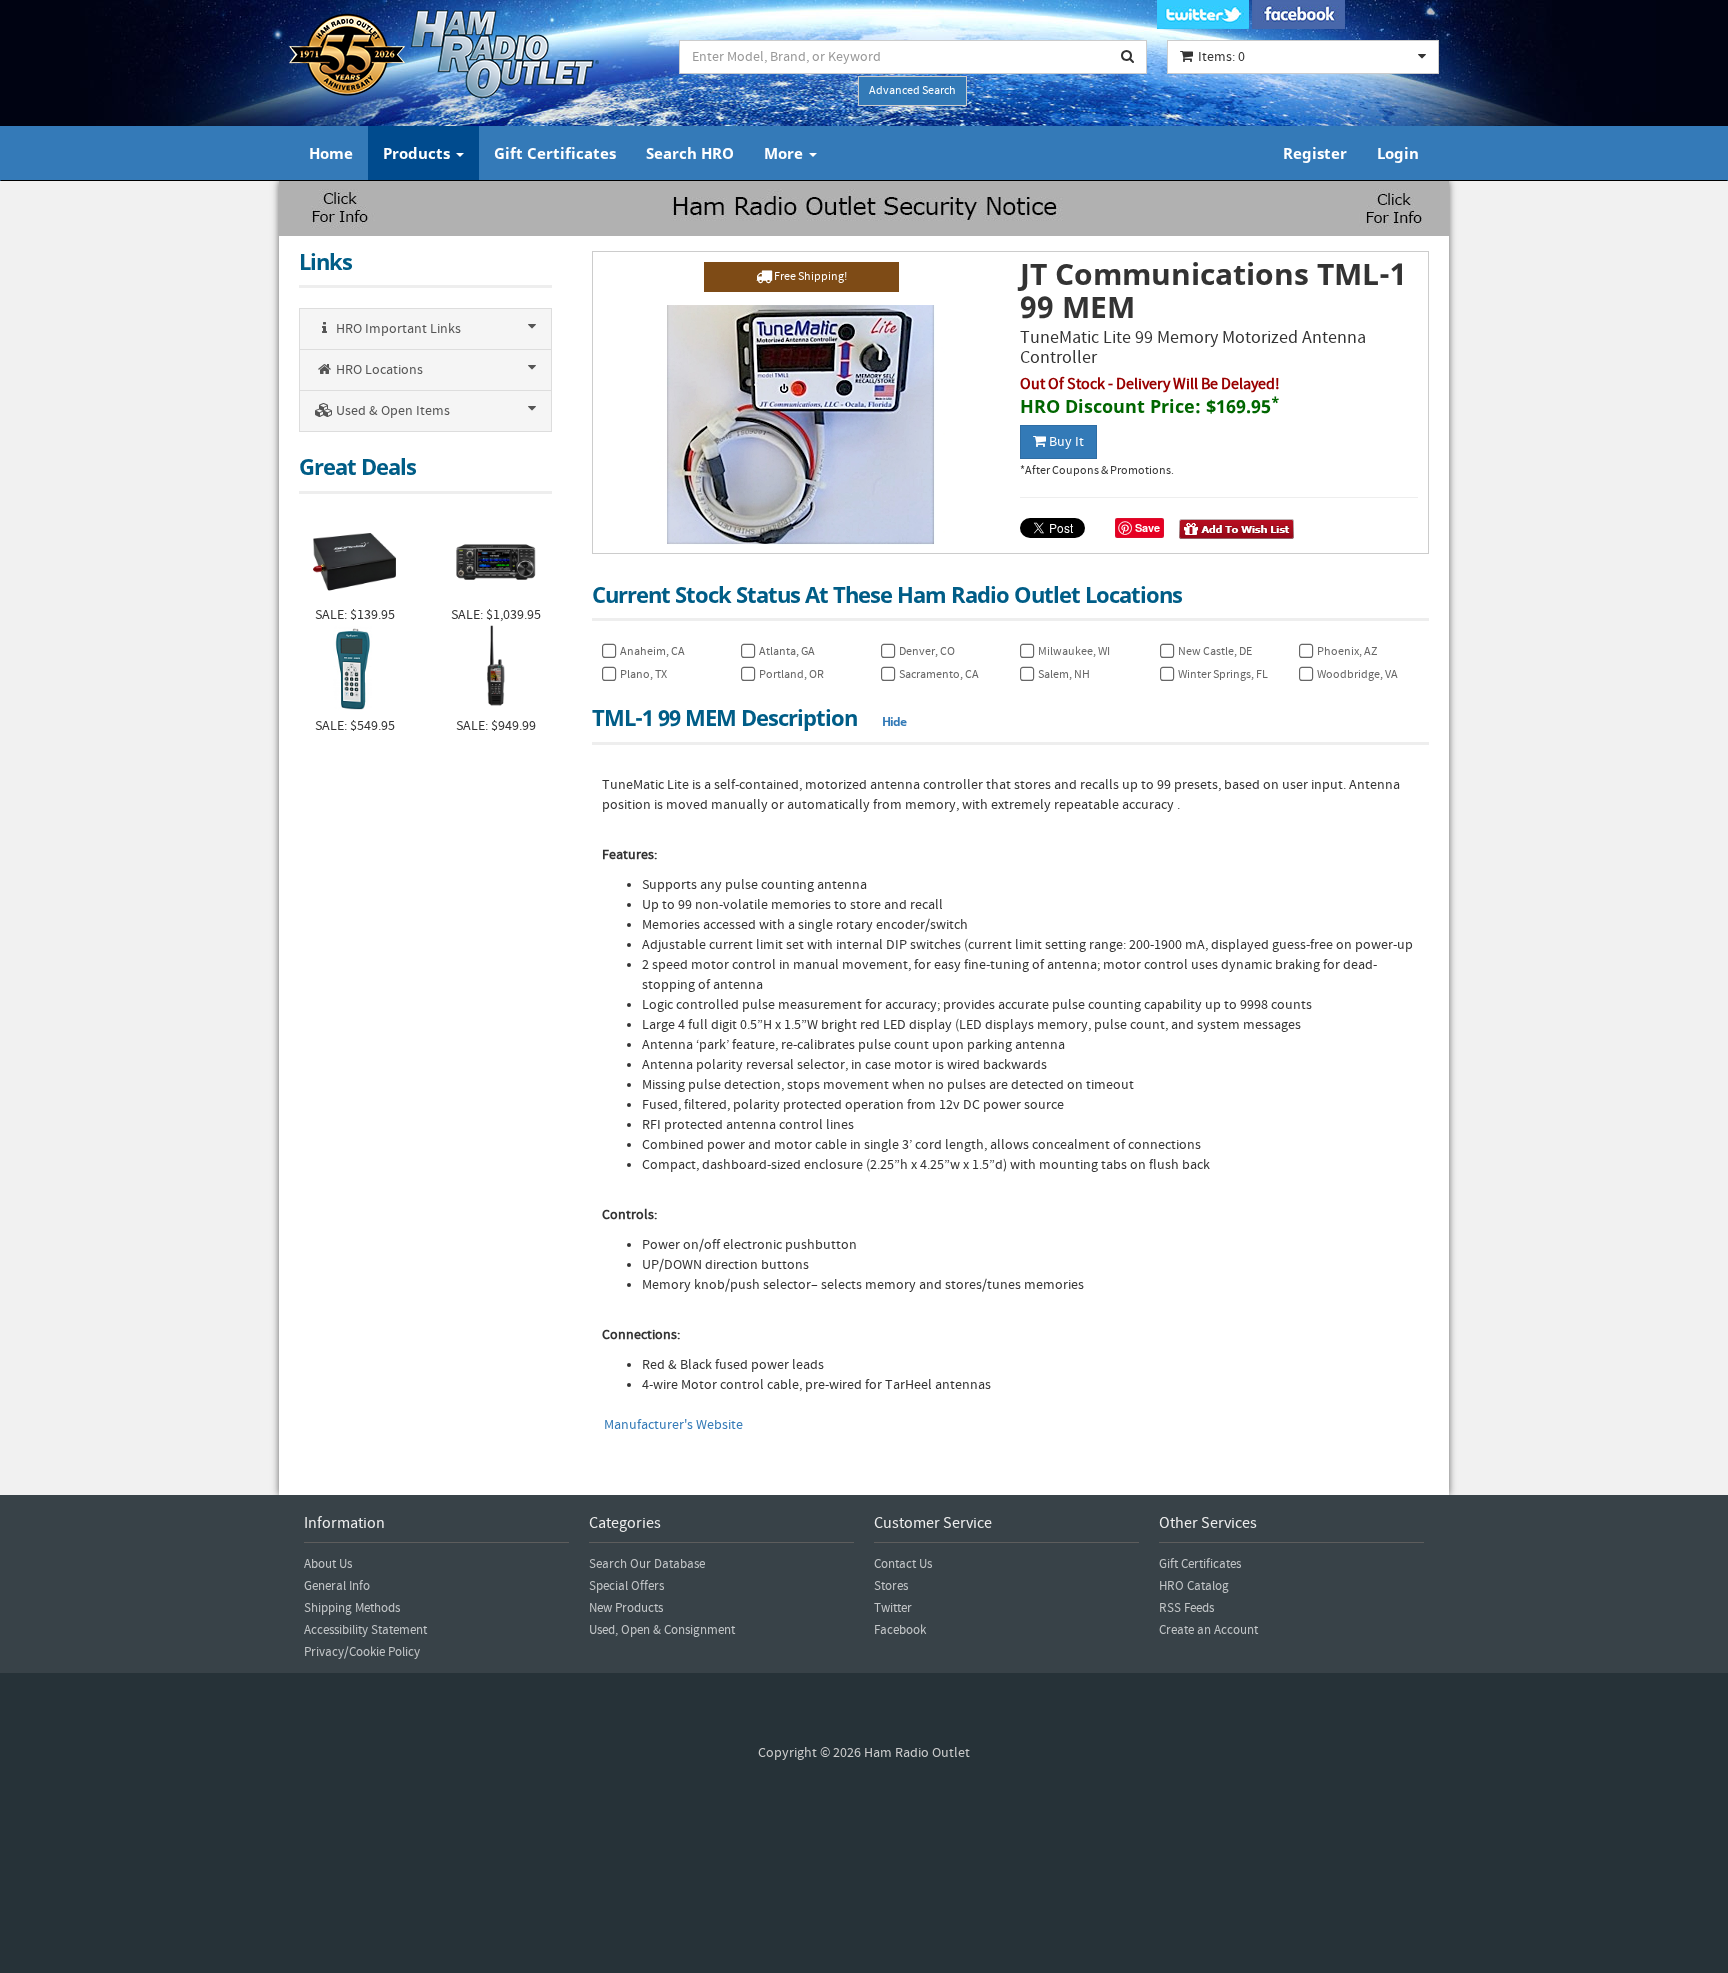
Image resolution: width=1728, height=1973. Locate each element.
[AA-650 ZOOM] (354, 670)
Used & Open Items (391, 411)
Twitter (893, 1608)
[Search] (1128, 57)
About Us (328, 1564)
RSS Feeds (1186, 1608)
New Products (626, 1608)
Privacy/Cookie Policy (362, 1652)
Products (418, 153)
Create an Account (1208, 1630)
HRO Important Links (397, 329)
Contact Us (903, 1564)
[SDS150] (495, 670)
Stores (891, 1586)
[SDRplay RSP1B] (354, 559)
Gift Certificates (555, 153)
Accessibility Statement (365, 1630)
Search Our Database (647, 1564)
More (785, 153)
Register (1315, 153)
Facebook (900, 1630)
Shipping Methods (352, 1608)
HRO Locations (378, 370)
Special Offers (626, 1586)
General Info (337, 1586)
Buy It (1065, 442)
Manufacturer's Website (673, 1425)
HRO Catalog (1194, 1586)
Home (331, 153)
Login (1398, 153)
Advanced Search (912, 90)
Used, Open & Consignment (662, 1630)
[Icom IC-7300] (495, 559)
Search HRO (690, 153)
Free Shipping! (809, 276)
